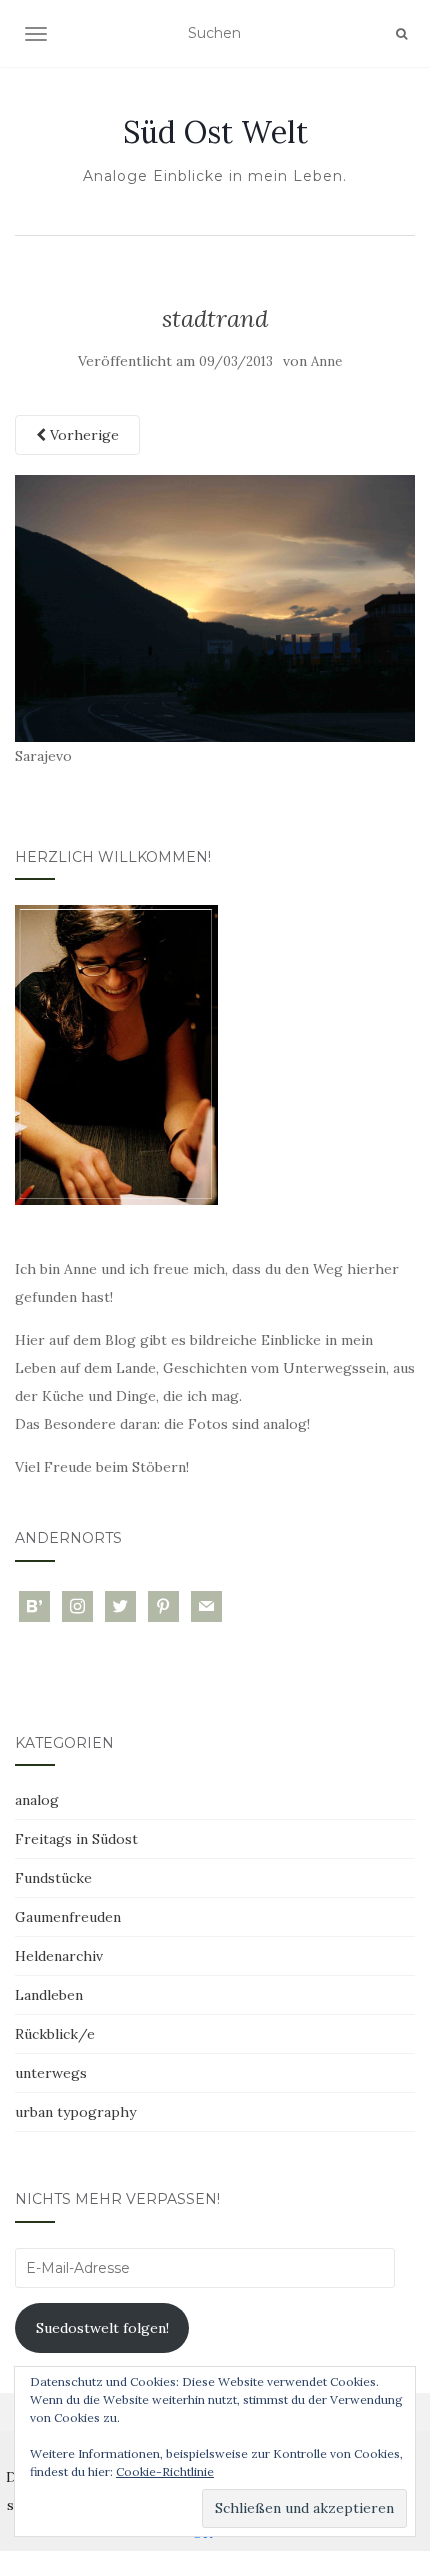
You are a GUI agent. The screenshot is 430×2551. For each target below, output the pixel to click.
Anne (326, 361)
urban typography (75, 2112)
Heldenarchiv (59, 1956)
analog (37, 1800)
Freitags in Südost (76, 1839)
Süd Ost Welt (215, 132)
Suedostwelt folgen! (102, 2328)
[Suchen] (401, 34)
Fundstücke (53, 1878)
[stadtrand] (215, 607)
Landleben (49, 1995)
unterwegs (51, 2073)
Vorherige (82, 435)
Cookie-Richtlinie (165, 2471)
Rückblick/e (55, 2034)
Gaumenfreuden (68, 1917)
